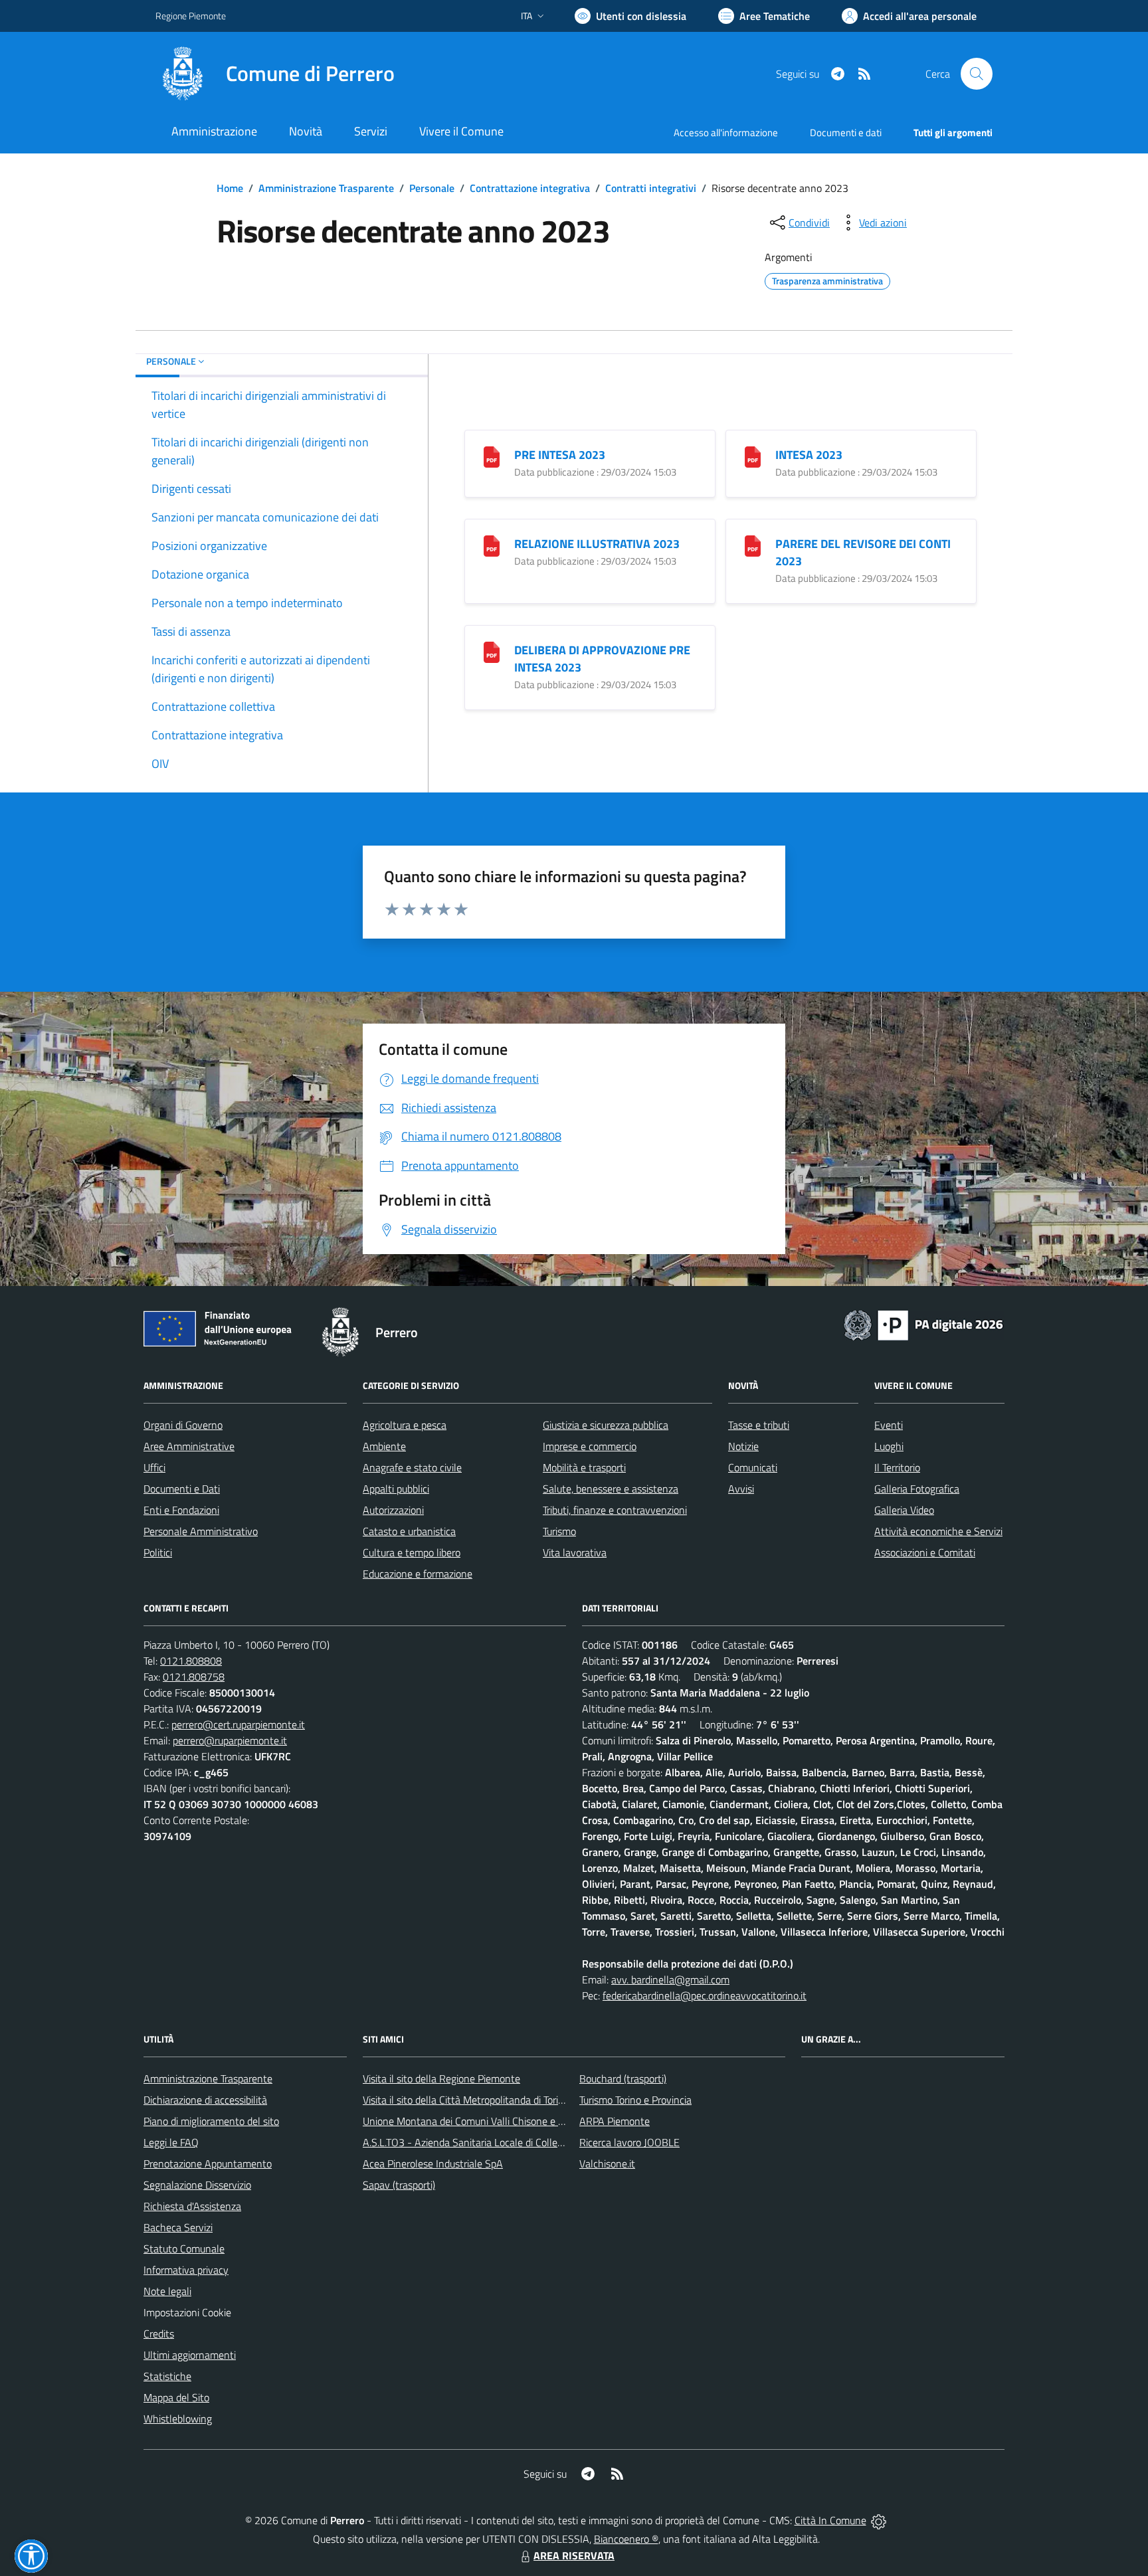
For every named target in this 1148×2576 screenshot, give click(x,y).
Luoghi (889, 1446)
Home (230, 188)
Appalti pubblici (396, 1489)
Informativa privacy (186, 2270)
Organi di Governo (183, 1425)
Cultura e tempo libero (412, 1552)
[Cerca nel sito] (977, 74)
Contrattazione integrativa (530, 188)
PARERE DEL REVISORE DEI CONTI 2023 (863, 552)
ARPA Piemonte (615, 2121)
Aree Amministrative (189, 1446)
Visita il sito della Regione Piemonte (441, 2078)
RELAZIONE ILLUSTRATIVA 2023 (597, 544)
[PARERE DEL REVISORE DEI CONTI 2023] (753, 544)
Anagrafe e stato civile (412, 1467)
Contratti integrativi (651, 188)
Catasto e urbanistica (409, 1531)
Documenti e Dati (182, 1489)
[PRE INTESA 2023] (492, 455)
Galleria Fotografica (917, 1489)
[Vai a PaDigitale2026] (923, 1324)
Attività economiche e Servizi (938, 1531)
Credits (159, 2334)
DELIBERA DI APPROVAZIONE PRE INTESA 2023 (602, 659)
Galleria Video (904, 1510)
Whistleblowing (178, 2419)
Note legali (167, 2291)
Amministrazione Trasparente (326, 188)
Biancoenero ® (626, 2539)
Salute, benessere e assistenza (611, 1489)
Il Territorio (897, 1467)
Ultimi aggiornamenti (190, 2355)
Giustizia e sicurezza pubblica (606, 1425)
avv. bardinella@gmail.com (670, 1979)
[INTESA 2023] (753, 455)
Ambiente (384, 1446)
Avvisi (741, 1489)
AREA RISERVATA (574, 2555)
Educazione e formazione (418, 1574)
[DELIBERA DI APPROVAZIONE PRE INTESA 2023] (492, 651)
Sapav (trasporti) (399, 2185)
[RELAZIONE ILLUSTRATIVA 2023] (492, 544)
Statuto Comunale (184, 2249)
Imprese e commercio (590, 1446)
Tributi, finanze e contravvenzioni (615, 1510)
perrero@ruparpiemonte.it (230, 1740)
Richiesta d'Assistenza (192, 2206)
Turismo (559, 1531)
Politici (158, 1552)
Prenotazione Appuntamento (208, 2163)
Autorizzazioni (393, 1510)
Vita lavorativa (575, 1552)
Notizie (743, 1446)
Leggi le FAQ (171, 2142)
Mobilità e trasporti (584, 1467)
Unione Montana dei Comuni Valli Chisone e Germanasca (488, 2121)
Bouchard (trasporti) (623, 2078)
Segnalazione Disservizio (197, 2185)
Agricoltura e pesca (405, 1425)
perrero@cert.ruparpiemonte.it (238, 1724)
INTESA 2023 (809, 455)
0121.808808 (191, 1661)
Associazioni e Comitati (925, 1552)
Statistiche (167, 2376)
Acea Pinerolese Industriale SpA (433, 2163)
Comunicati (753, 1467)
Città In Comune (830, 2520)
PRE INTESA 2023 (560, 455)
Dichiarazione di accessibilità (205, 2100)
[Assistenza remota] (879, 2520)
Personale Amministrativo (201, 1531)
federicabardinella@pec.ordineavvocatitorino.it (705, 1995)
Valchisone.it (607, 2163)
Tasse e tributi (759, 1425)
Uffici (154, 1467)
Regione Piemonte (191, 16)
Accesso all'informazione (726, 133)
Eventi (889, 1425)
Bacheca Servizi (178, 2227)
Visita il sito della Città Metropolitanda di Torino (466, 2100)
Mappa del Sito (176, 2397)
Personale (432, 188)
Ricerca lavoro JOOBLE (629, 2142)
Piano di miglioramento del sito (211, 2121)
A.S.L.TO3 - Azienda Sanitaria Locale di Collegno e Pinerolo (492, 2142)
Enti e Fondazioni (181, 1510)
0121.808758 (194, 1677)
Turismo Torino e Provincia (635, 2100)
